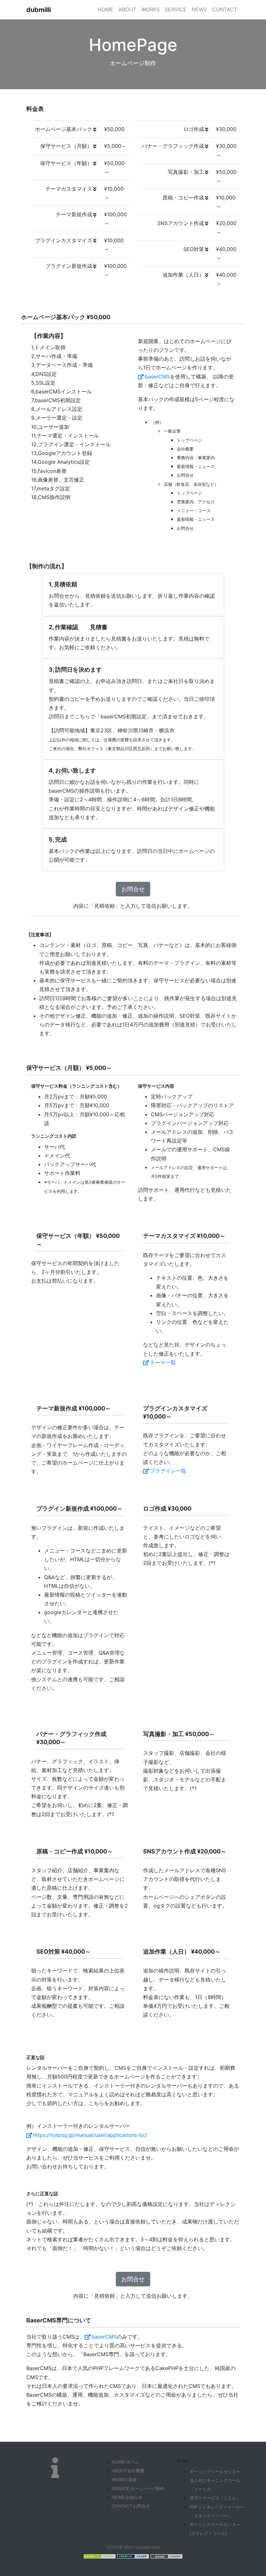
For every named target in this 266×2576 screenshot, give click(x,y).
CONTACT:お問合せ (131, 2506)
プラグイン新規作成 (69, 266)
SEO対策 (194, 249)
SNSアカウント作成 (181, 223)
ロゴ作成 (194, 129)
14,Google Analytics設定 (60, 462)
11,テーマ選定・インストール (65, 436)
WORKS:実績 (124, 2480)
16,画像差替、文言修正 (58, 480)
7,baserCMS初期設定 (56, 400)
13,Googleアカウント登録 (62, 453)
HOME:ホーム (125, 2462)
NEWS (199, 9)
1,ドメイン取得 (48, 347)
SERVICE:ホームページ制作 (138, 2488)
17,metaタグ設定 (51, 488)
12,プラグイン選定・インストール (71, 444)
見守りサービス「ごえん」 (215, 2498)
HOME (105, 9)
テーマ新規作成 (74, 214)
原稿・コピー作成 (183, 198)
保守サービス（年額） (66, 163)
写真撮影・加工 (186, 172)
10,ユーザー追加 (50, 427)
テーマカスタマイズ (69, 189)
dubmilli (39, 10)
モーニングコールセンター (215, 2472)
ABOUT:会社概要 (128, 2471)
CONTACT (225, 9)
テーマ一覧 (163, 1362)
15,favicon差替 (49, 471)
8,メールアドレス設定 (57, 409)
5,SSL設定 (43, 383)
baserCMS (157, 377)
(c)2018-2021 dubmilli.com (133, 2547)
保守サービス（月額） (66, 146)
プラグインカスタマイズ (64, 240)
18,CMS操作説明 (51, 497)
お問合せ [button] (133, 889)
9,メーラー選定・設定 (57, 418)
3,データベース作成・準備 (62, 365)
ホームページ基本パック (64, 129)
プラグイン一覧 (168, 1471)
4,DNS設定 (44, 374)
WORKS (151, 9)
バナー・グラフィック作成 (173, 146)
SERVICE (176, 9)
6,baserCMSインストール (61, 391)
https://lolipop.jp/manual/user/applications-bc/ (90, 2135)
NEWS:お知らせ (127, 2497)
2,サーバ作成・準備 (54, 356)
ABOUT (127, 9)
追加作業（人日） (183, 275)
